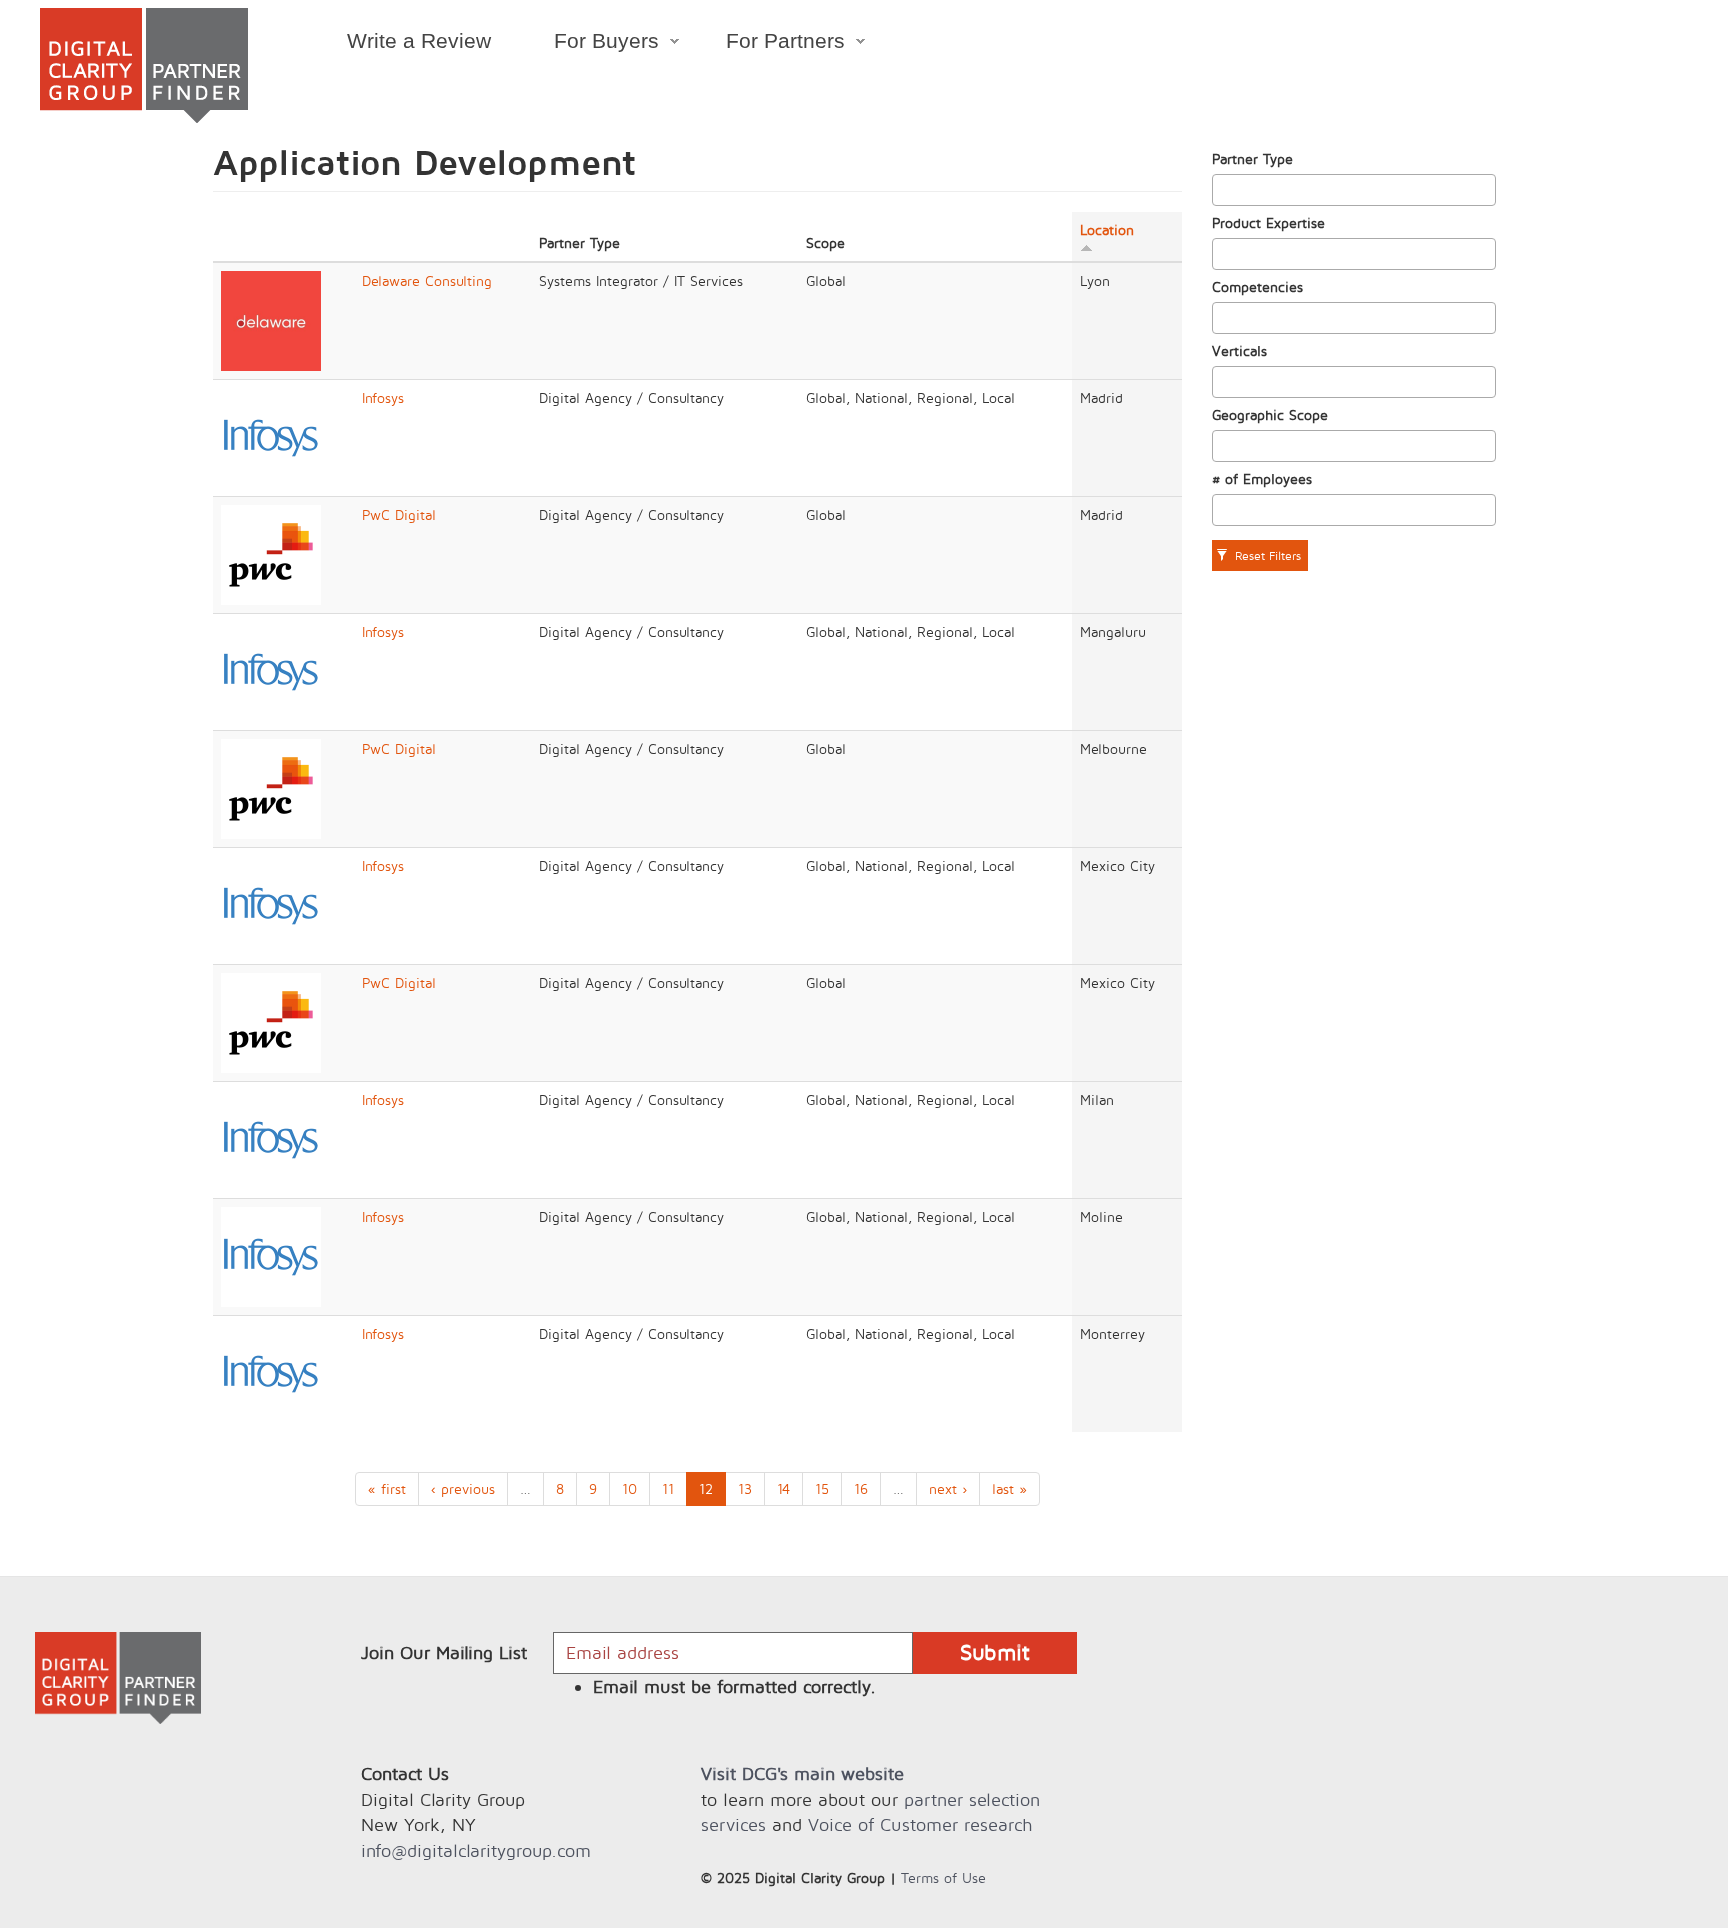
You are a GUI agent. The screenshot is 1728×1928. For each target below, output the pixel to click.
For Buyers (590, 44)
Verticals (1239, 350)
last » (1009, 1488)
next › (948, 1488)
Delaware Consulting (427, 280)
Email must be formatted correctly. (734, 1686)
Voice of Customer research (920, 1824)
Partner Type (1252, 158)
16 (861, 1488)
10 (629, 1488)
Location (1107, 229)
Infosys (383, 397)
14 (783, 1488)
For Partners (770, 44)
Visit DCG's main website (802, 1773)
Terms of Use (943, 1877)
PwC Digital (399, 514)
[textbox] (1223, 190)
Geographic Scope (1270, 414)
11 (668, 1488)
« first (387, 1488)
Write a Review (419, 40)
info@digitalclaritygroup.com (476, 1850)
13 (745, 1488)
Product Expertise (1268, 222)
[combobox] (1354, 190)
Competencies (1257, 286)
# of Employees (1262, 478)
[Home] (144, 65)
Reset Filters (1266, 555)
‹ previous (463, 1488)
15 (822, 1488)
